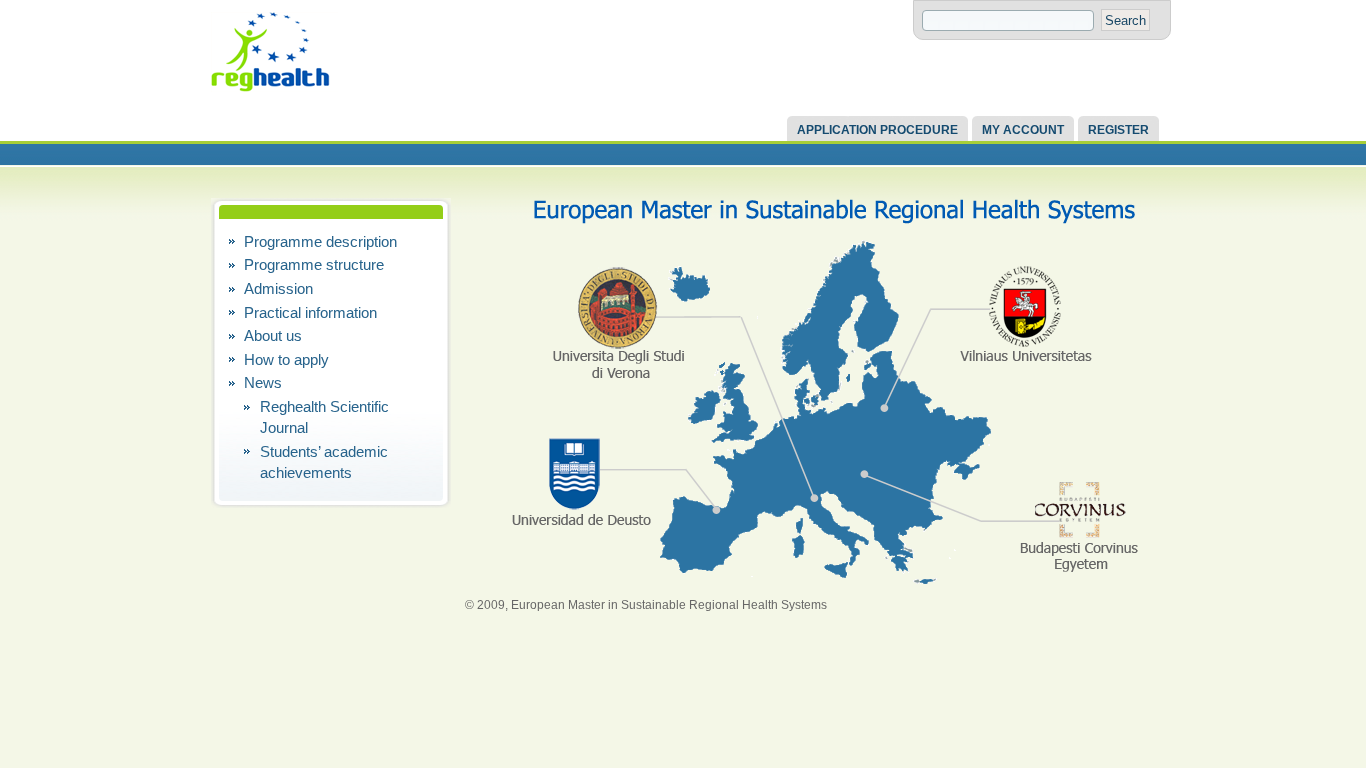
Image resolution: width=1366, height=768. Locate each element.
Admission (278, 288)
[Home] (370, 88)
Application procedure (877, 130)
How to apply (286, 359)
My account (1023, 130)
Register (1118, 130)
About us (273, 335)
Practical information (310, 312)
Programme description (320, 241)
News (263, 382)
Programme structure (314, 264)
